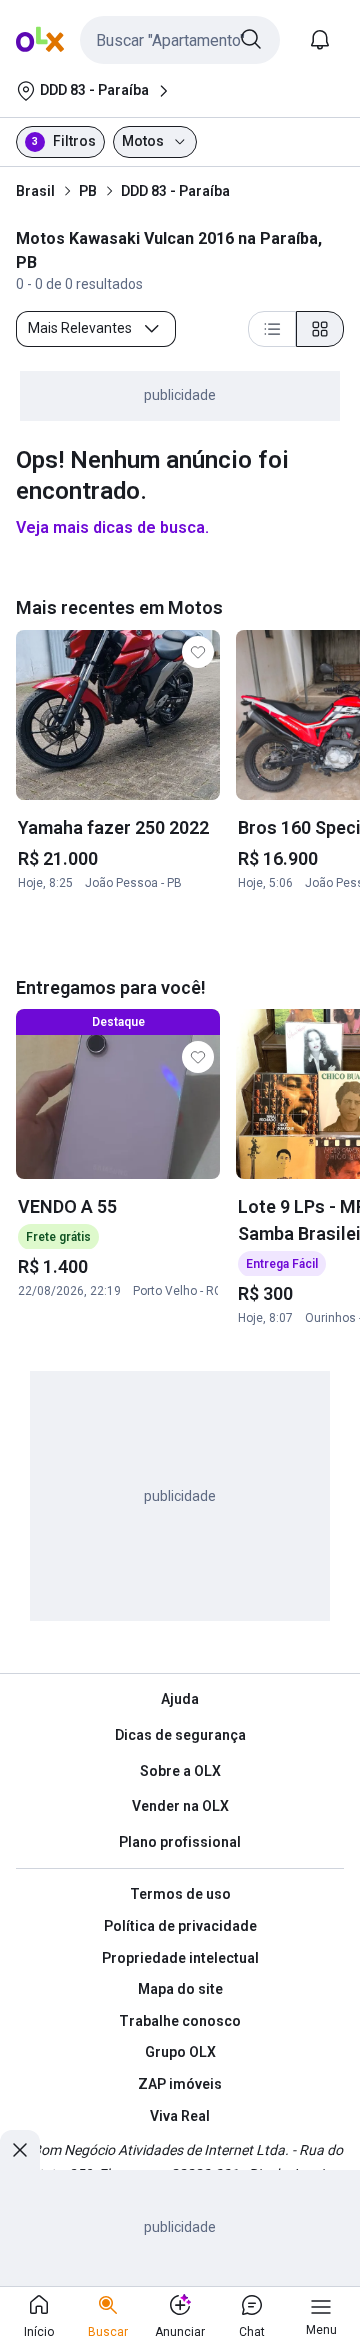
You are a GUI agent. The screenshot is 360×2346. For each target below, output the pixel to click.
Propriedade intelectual (180, 1958)
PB (88, 191)
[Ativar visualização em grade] (320, 329)
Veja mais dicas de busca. (112, 527)
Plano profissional (180, 1842)
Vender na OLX (180, 1806)
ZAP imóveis (180, 2084)
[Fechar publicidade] (20, 2150)
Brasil (35, 191)
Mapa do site (180, 1989)
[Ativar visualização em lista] (272, 329)
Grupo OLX (180, 2052)
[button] (180, 40)
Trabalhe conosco (180, 2021)
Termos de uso (180, 1894)
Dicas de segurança (180, 1735)
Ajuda (180, 1699)
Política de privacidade (180, 1926)
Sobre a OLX (180, 1771)
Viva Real (180, 2116)
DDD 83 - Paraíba (175, 191)
